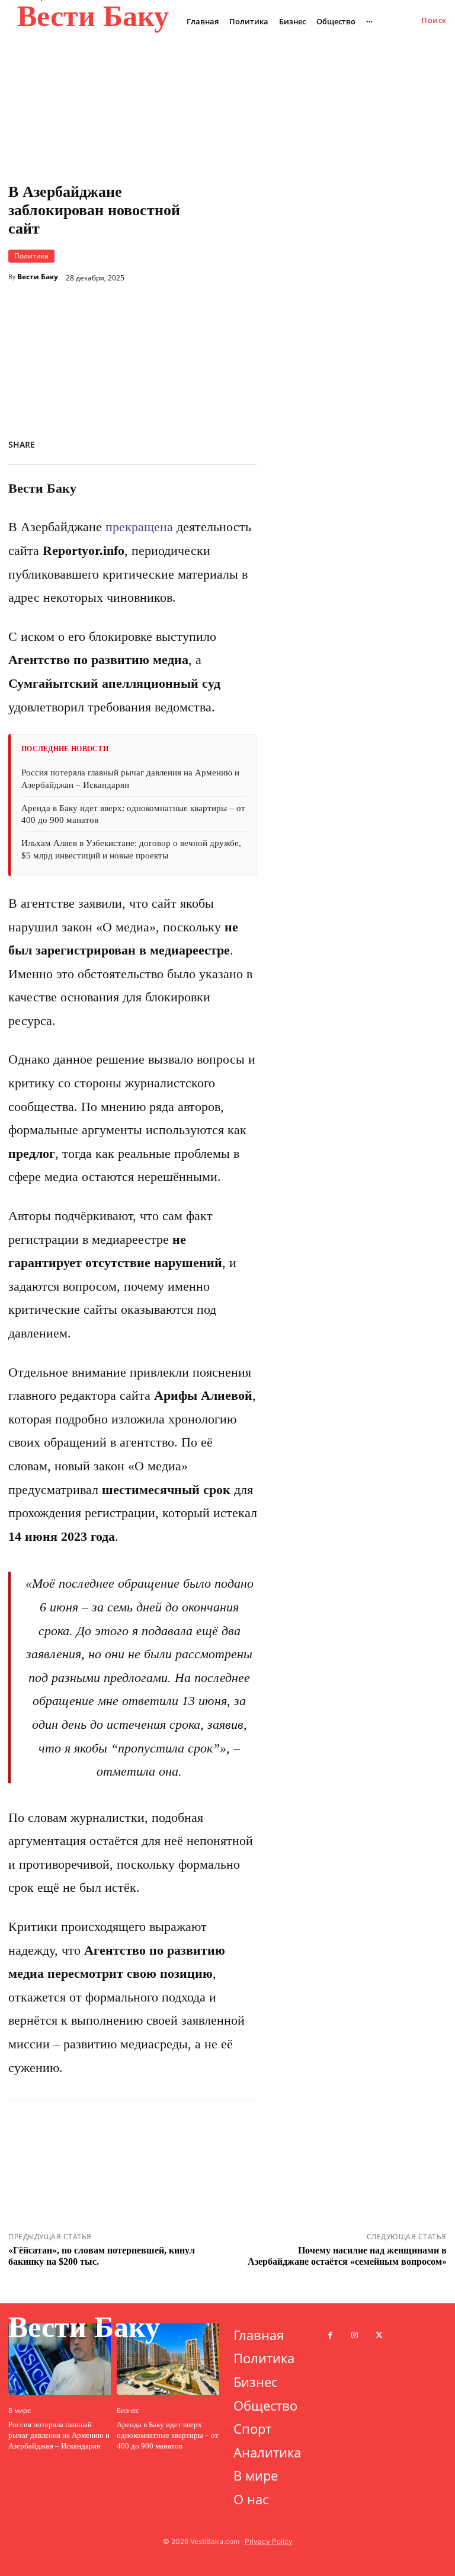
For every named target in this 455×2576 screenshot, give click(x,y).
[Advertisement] (322, 295)
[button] (434, 20)
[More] (245, 442)
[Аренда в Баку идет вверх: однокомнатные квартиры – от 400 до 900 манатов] (168, 2359)
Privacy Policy (269, 2541)
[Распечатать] (217, 442)
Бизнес (128, 2410)
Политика (31, 256)
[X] (135, 442)
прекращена (139, 527)
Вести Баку (38, 277)
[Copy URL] (190, 442)
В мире (20, 2410)
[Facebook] (108, 442)
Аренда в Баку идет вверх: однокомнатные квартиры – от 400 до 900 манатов (168, 2435)
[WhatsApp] (162, 442)
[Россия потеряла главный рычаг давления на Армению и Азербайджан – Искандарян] (60, 2359)
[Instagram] (355, 2336)
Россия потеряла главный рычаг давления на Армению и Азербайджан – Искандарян (59, 2435)
